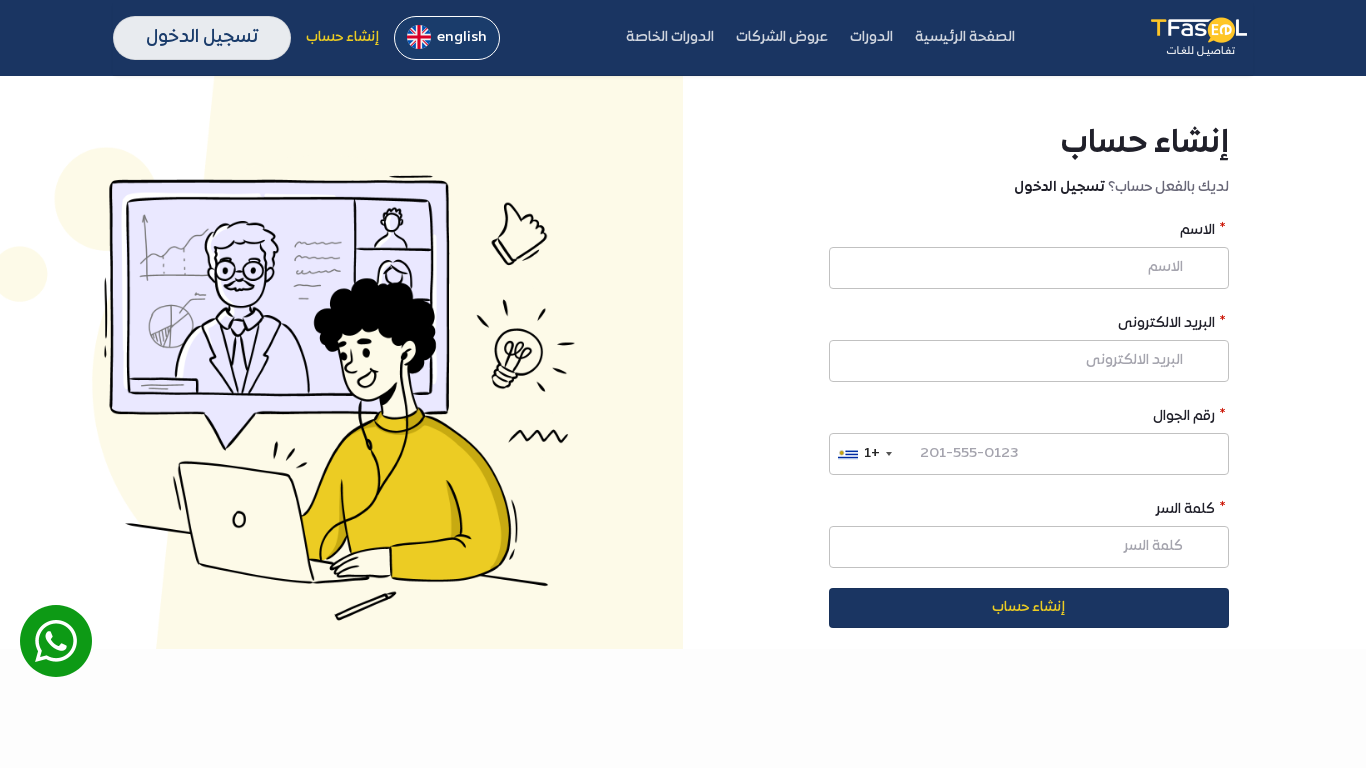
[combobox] (864, 454)
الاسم (1197, 232)
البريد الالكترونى (1166, 325)
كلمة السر (1185, 511)
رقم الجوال (1184, 418)
